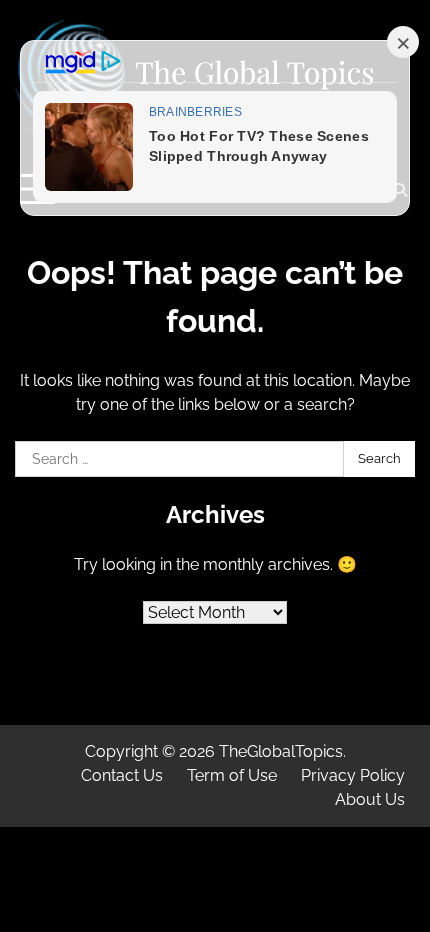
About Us (370, 799)
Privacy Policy (353, 775)
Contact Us (122, 775)
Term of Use (232, 775)
